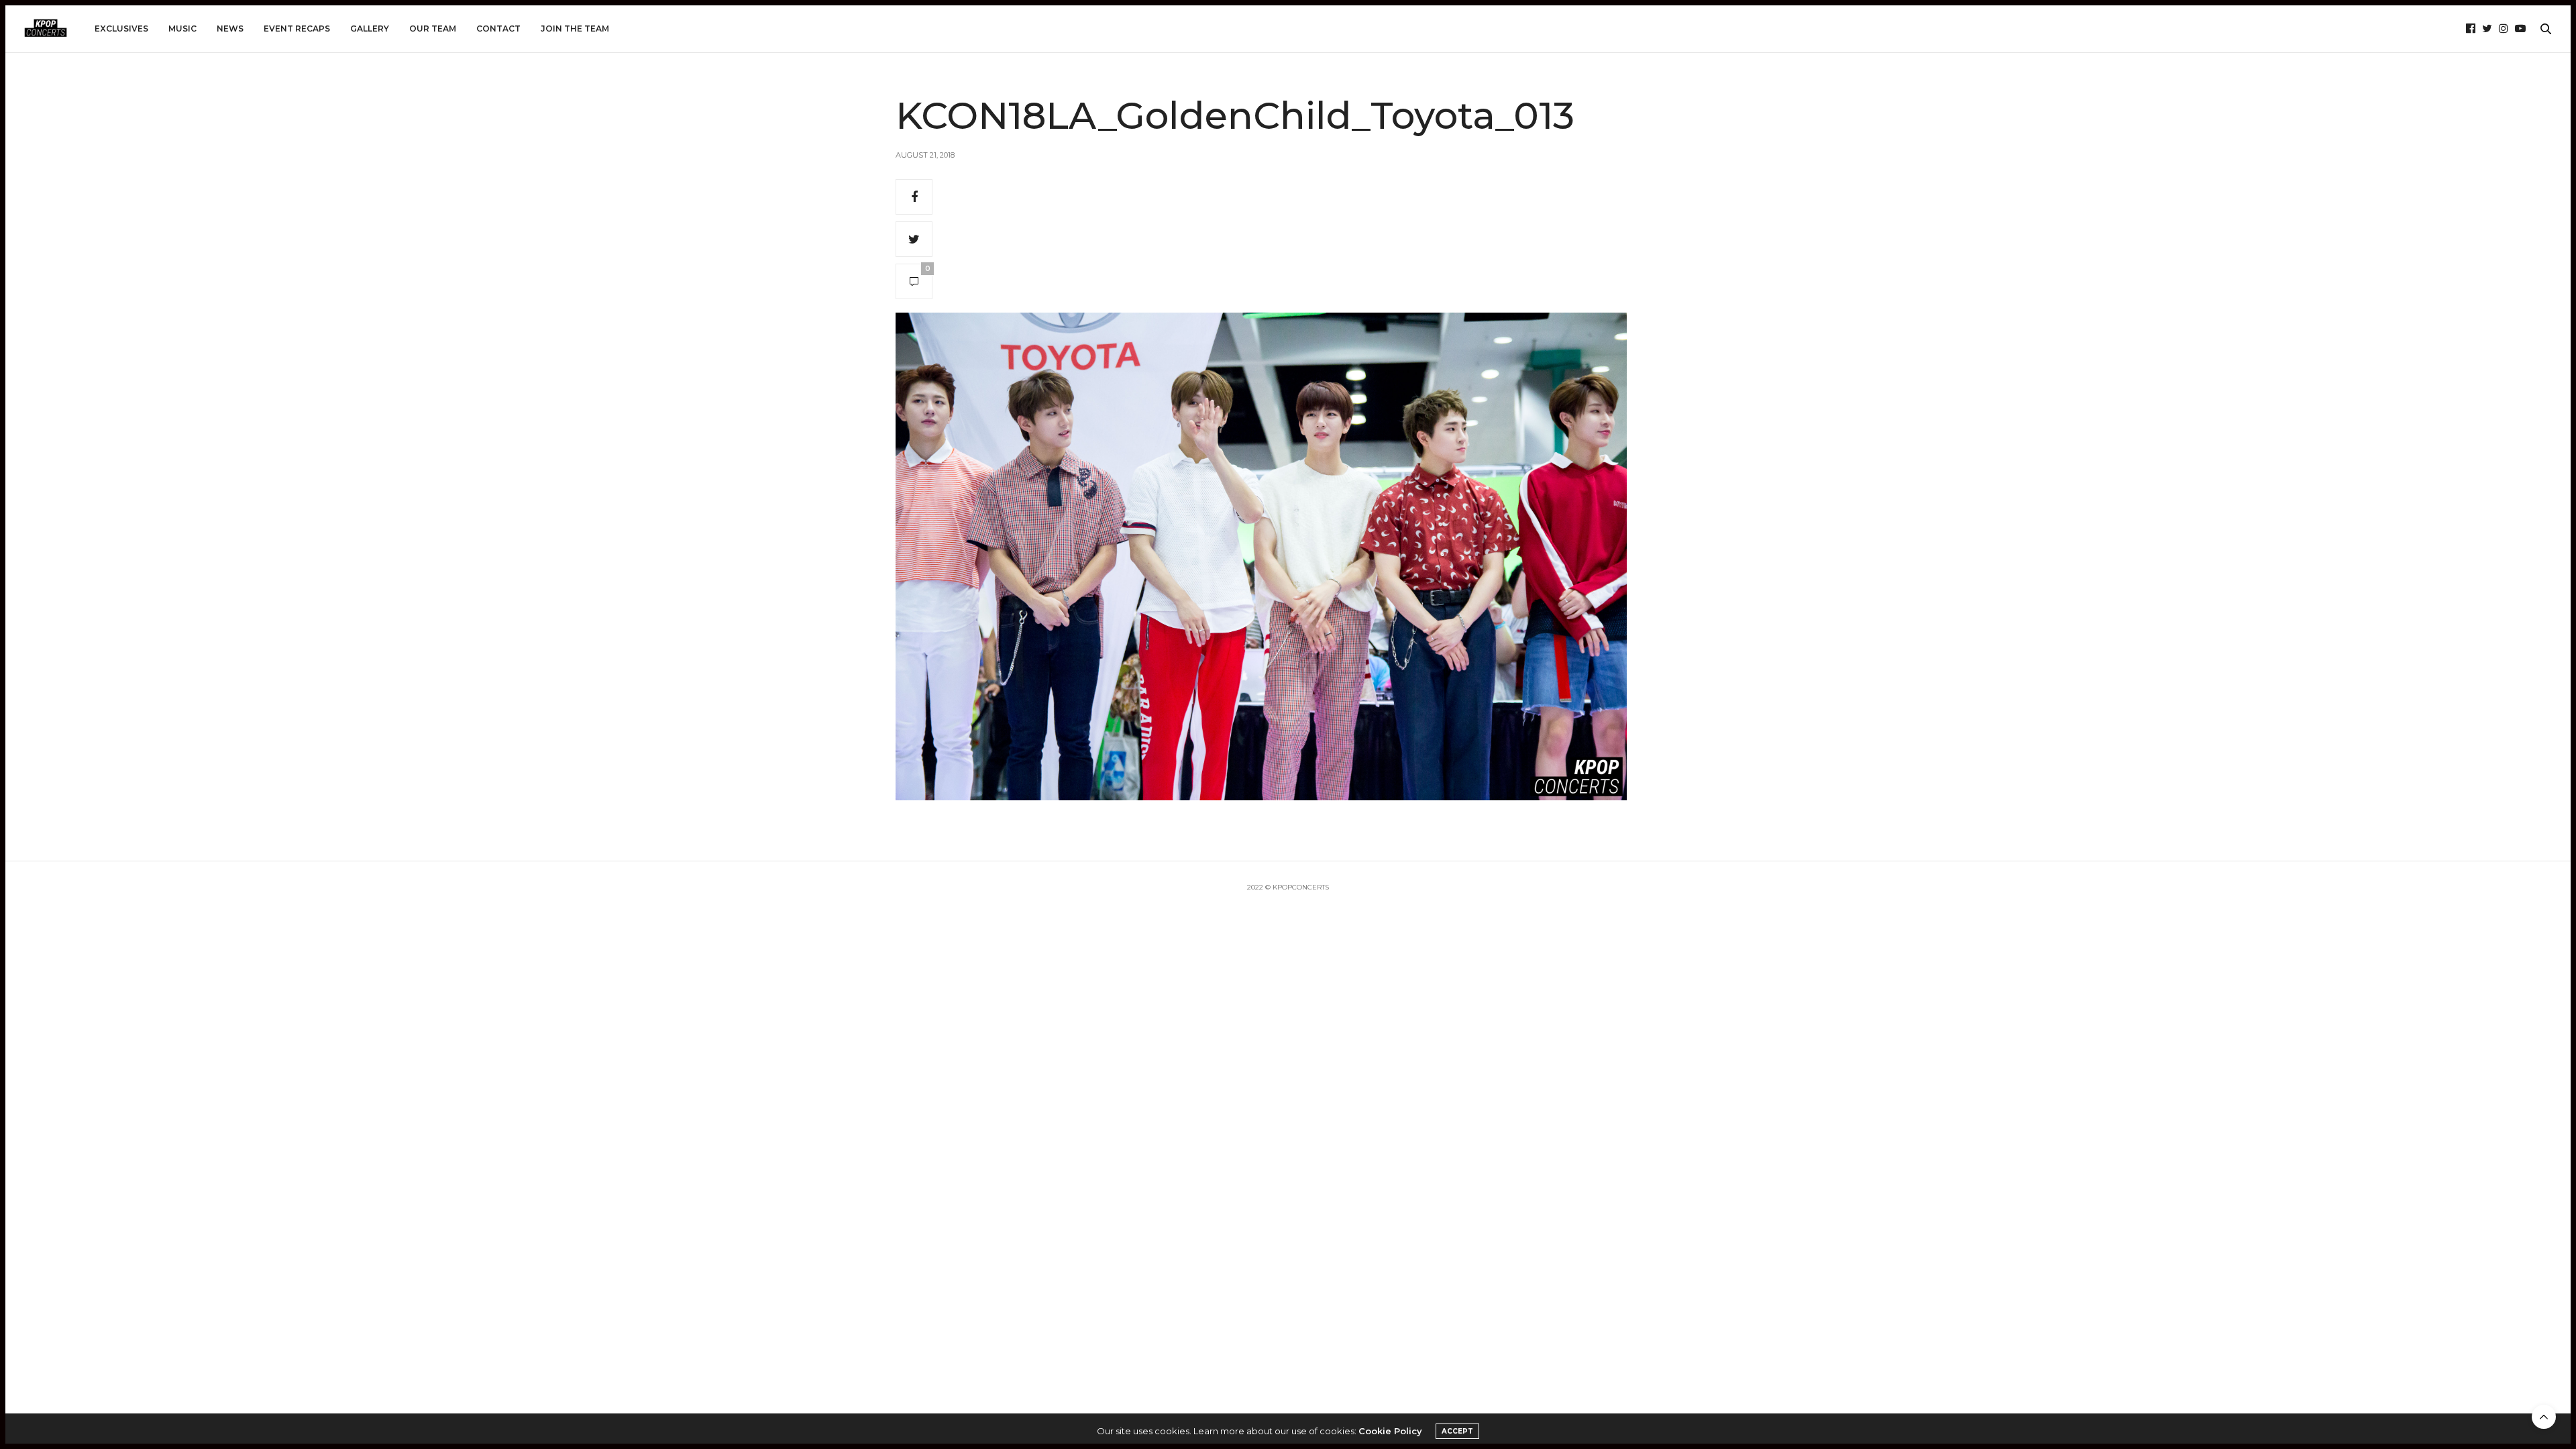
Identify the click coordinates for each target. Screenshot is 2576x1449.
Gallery (370, 29)
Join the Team (575, 29)
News (230, 29)
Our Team (433, 29)
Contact (498, 29)
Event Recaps (297, 29)
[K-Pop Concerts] (46, 29)
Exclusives (121, 29)
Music (182, 29)
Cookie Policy (1390, 1431)
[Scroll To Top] (2544, 1417)
